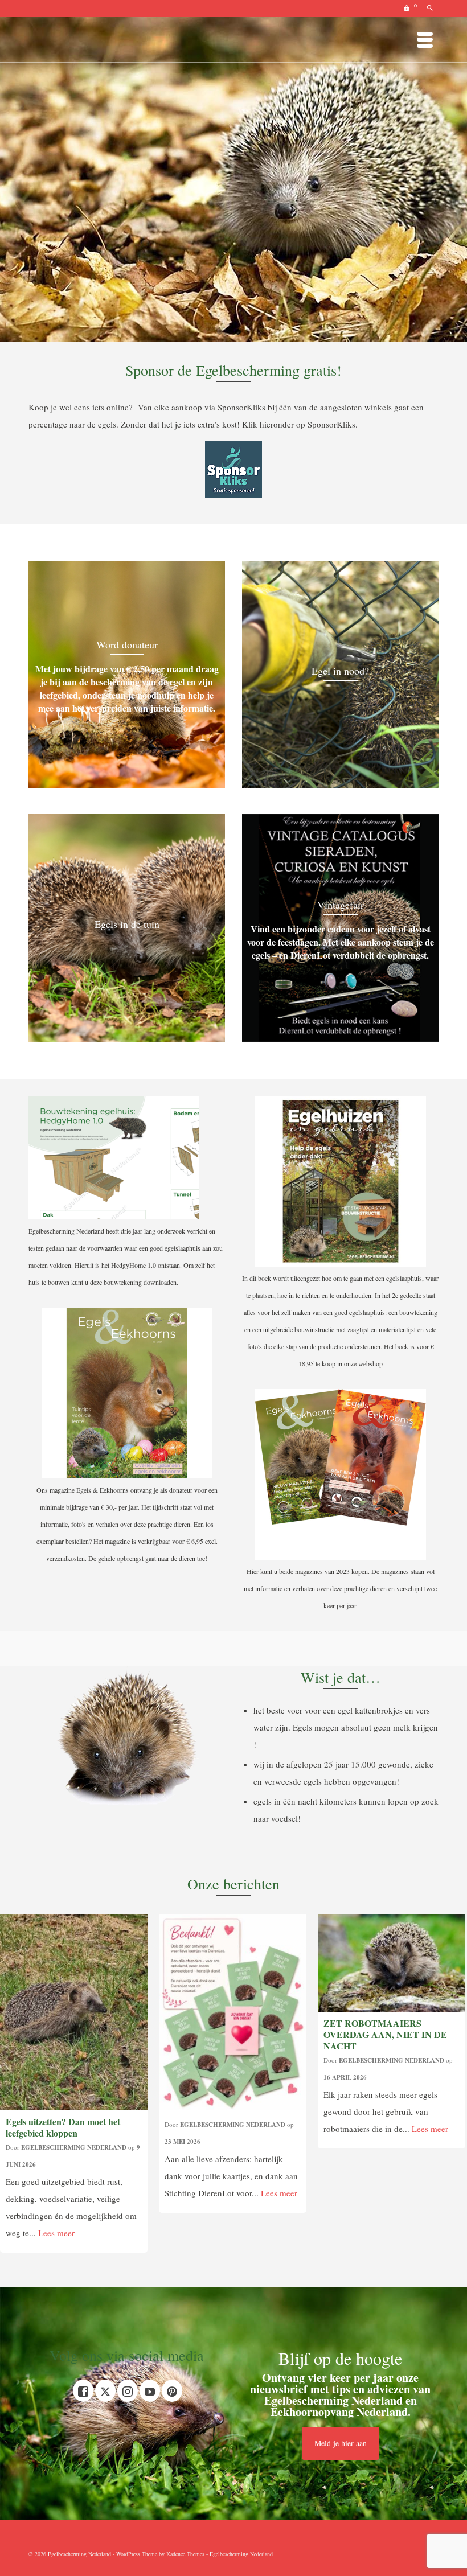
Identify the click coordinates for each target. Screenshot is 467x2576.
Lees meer (56, 2233)
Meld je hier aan (341, 2443)
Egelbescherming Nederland (74, 2147)
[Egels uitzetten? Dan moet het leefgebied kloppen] (74, 2012)
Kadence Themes (185, 2554)
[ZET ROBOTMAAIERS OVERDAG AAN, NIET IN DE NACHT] (392, 1963)
